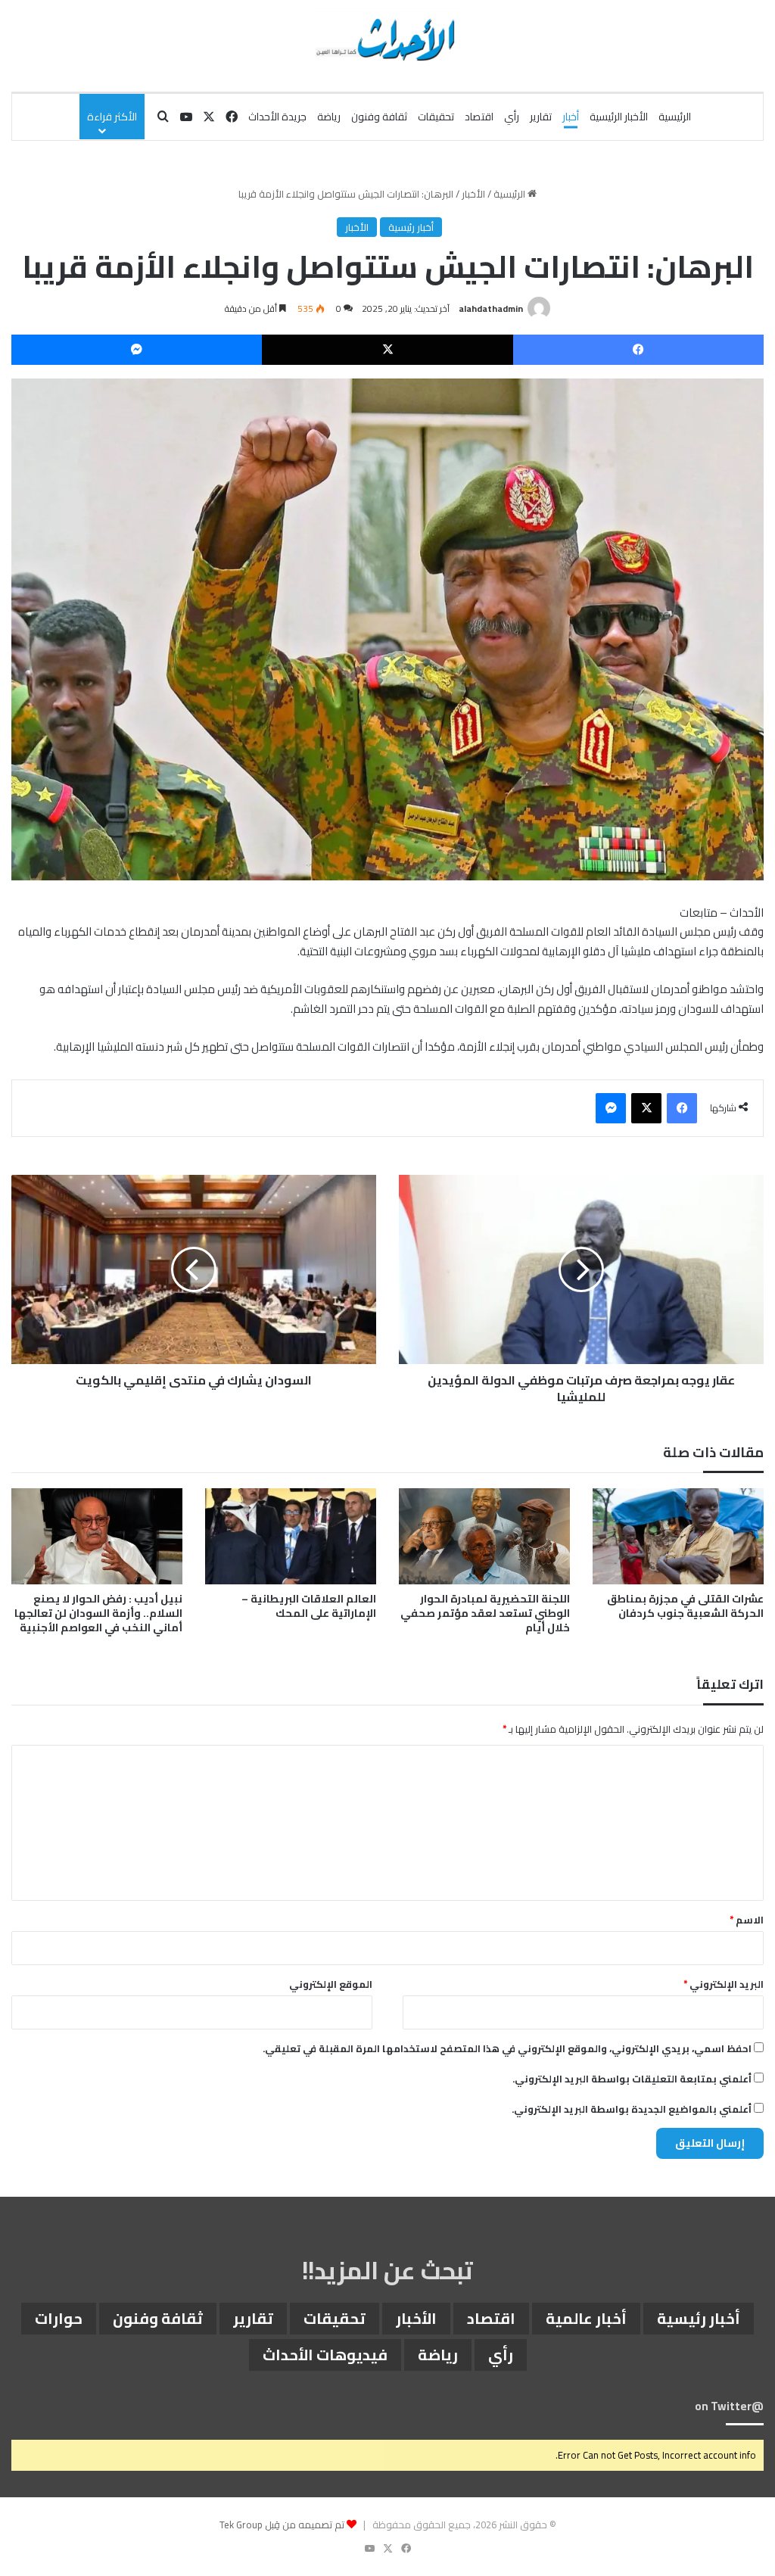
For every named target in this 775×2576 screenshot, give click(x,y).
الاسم (747, 1920)
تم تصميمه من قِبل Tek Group (282, 2525)
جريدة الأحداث (277, 117)
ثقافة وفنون (379, 117)
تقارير (541, 117)
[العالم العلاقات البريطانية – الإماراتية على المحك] (291, 1536)
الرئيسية (675, 117)
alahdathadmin (491, 308)
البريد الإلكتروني (724, 1984)
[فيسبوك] (638, 350)
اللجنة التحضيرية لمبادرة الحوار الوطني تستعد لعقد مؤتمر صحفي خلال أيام (485, 1613)
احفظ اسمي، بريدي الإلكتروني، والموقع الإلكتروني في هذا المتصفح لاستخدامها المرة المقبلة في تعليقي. (507, 2048)
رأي (512, 117)
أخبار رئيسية (411, 227)
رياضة (329, 117)
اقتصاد (479, 117)
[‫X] (387, 350)
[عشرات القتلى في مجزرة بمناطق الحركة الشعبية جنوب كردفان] (678, 1536)
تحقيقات (436, 117)
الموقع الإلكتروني (331, 1984)
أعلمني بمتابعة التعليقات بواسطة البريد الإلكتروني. (632, 2079)
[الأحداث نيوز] (387, 38)
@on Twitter (729, 2406)
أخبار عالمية (586, 2318)
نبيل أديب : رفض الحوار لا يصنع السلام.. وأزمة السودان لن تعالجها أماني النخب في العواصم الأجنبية (98, 1613)
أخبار (571, 117)
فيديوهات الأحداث (325, 2355)
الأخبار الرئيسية (619, 117)
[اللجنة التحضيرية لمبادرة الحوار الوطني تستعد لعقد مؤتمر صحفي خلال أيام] (484, 1536)
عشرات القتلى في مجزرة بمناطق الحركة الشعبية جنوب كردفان (685, 1606)
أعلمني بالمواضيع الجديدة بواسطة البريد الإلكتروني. (632, 2109)
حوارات (59, 2318)
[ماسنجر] (137, 350)
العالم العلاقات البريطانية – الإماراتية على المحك (309, 1606)
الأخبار (473, 194)
